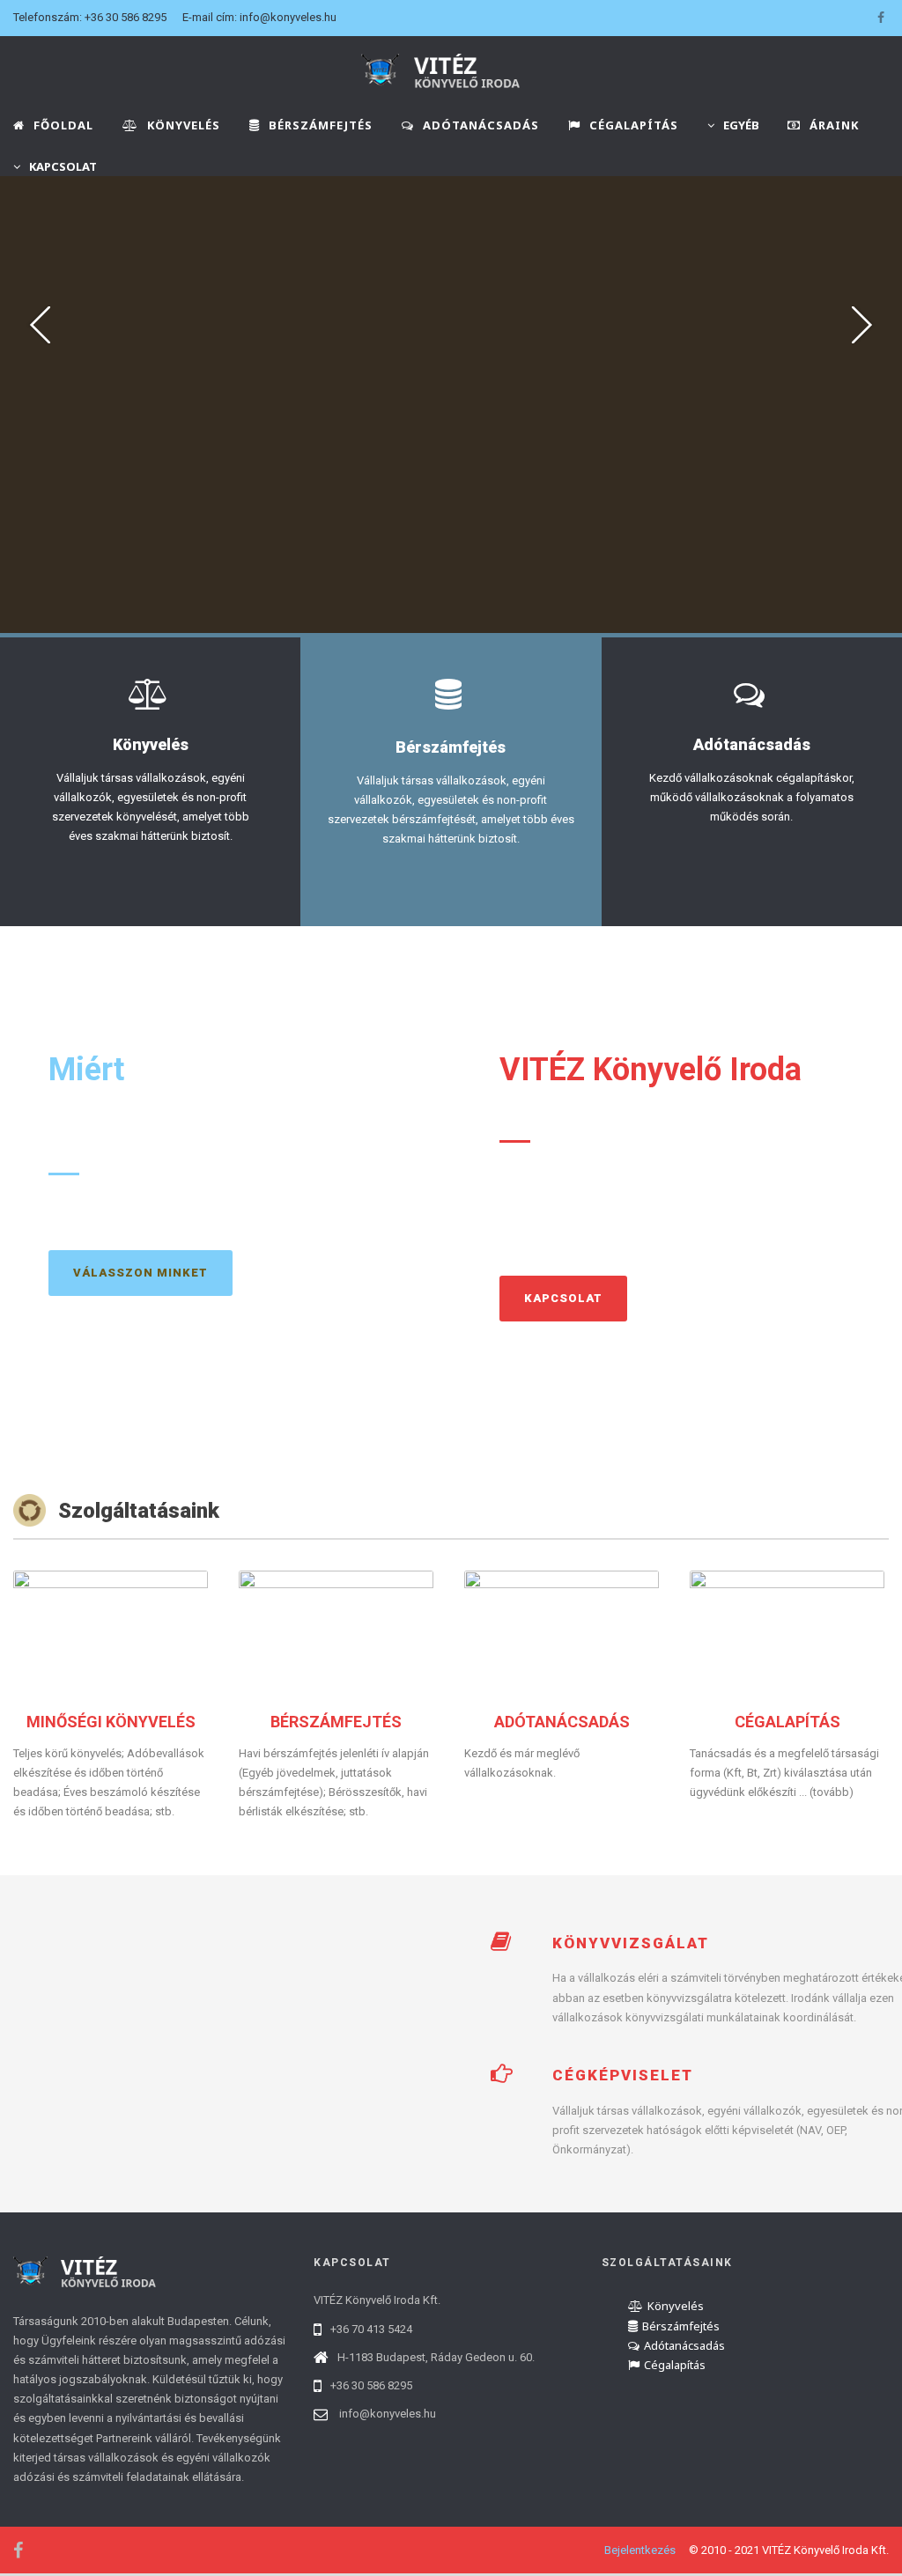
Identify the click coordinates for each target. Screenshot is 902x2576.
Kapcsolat (563, 1298)
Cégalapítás (675, 2365)
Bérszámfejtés (681, 2326)
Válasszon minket (140, 1273)
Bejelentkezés (640, 2550)
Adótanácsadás (684, 2345)
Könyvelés (676, 2306)
